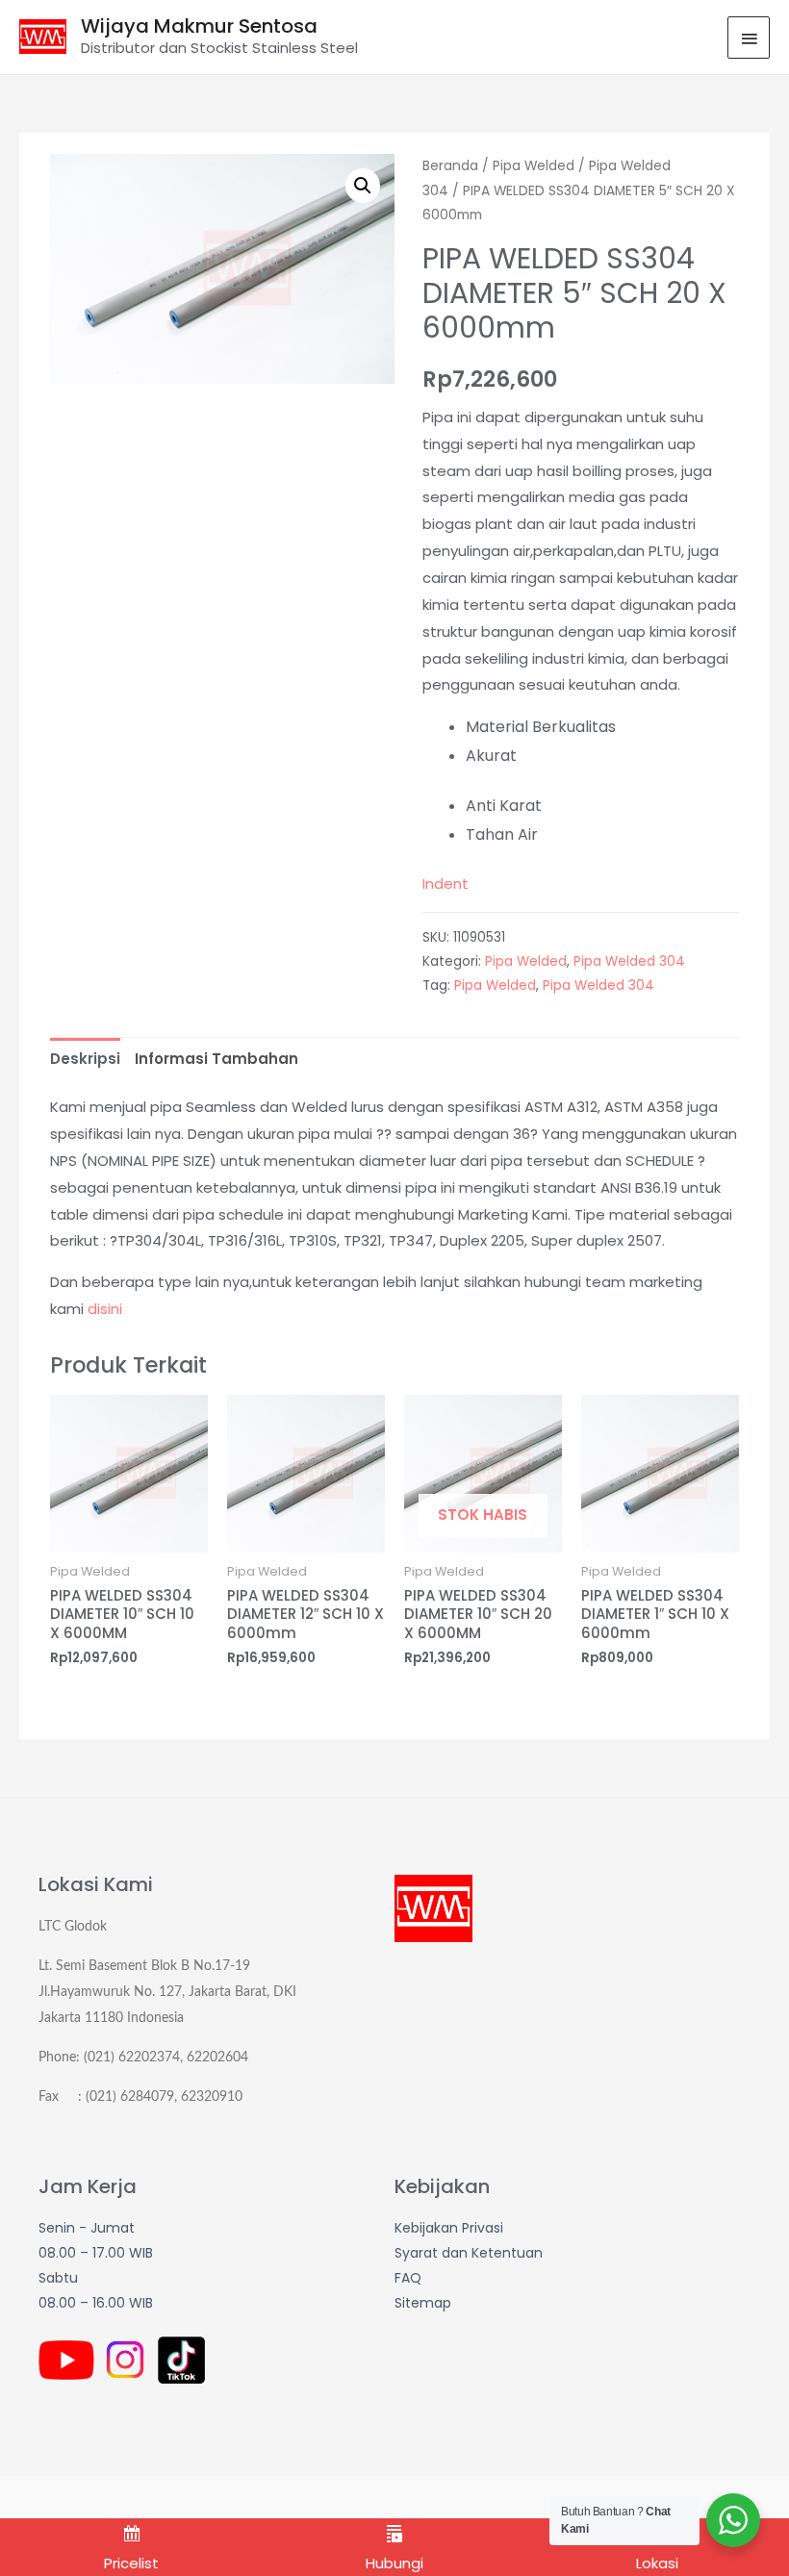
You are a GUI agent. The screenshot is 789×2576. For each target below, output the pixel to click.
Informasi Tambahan (216, 1059)
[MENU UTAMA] (749, 38)
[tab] (85, 1059)
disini (105, 1309)
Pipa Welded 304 (629, 961)
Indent (445, 884)
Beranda (450, 166)
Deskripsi (85, 1059)
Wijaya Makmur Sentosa (199, 26)
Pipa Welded (534, 166)
